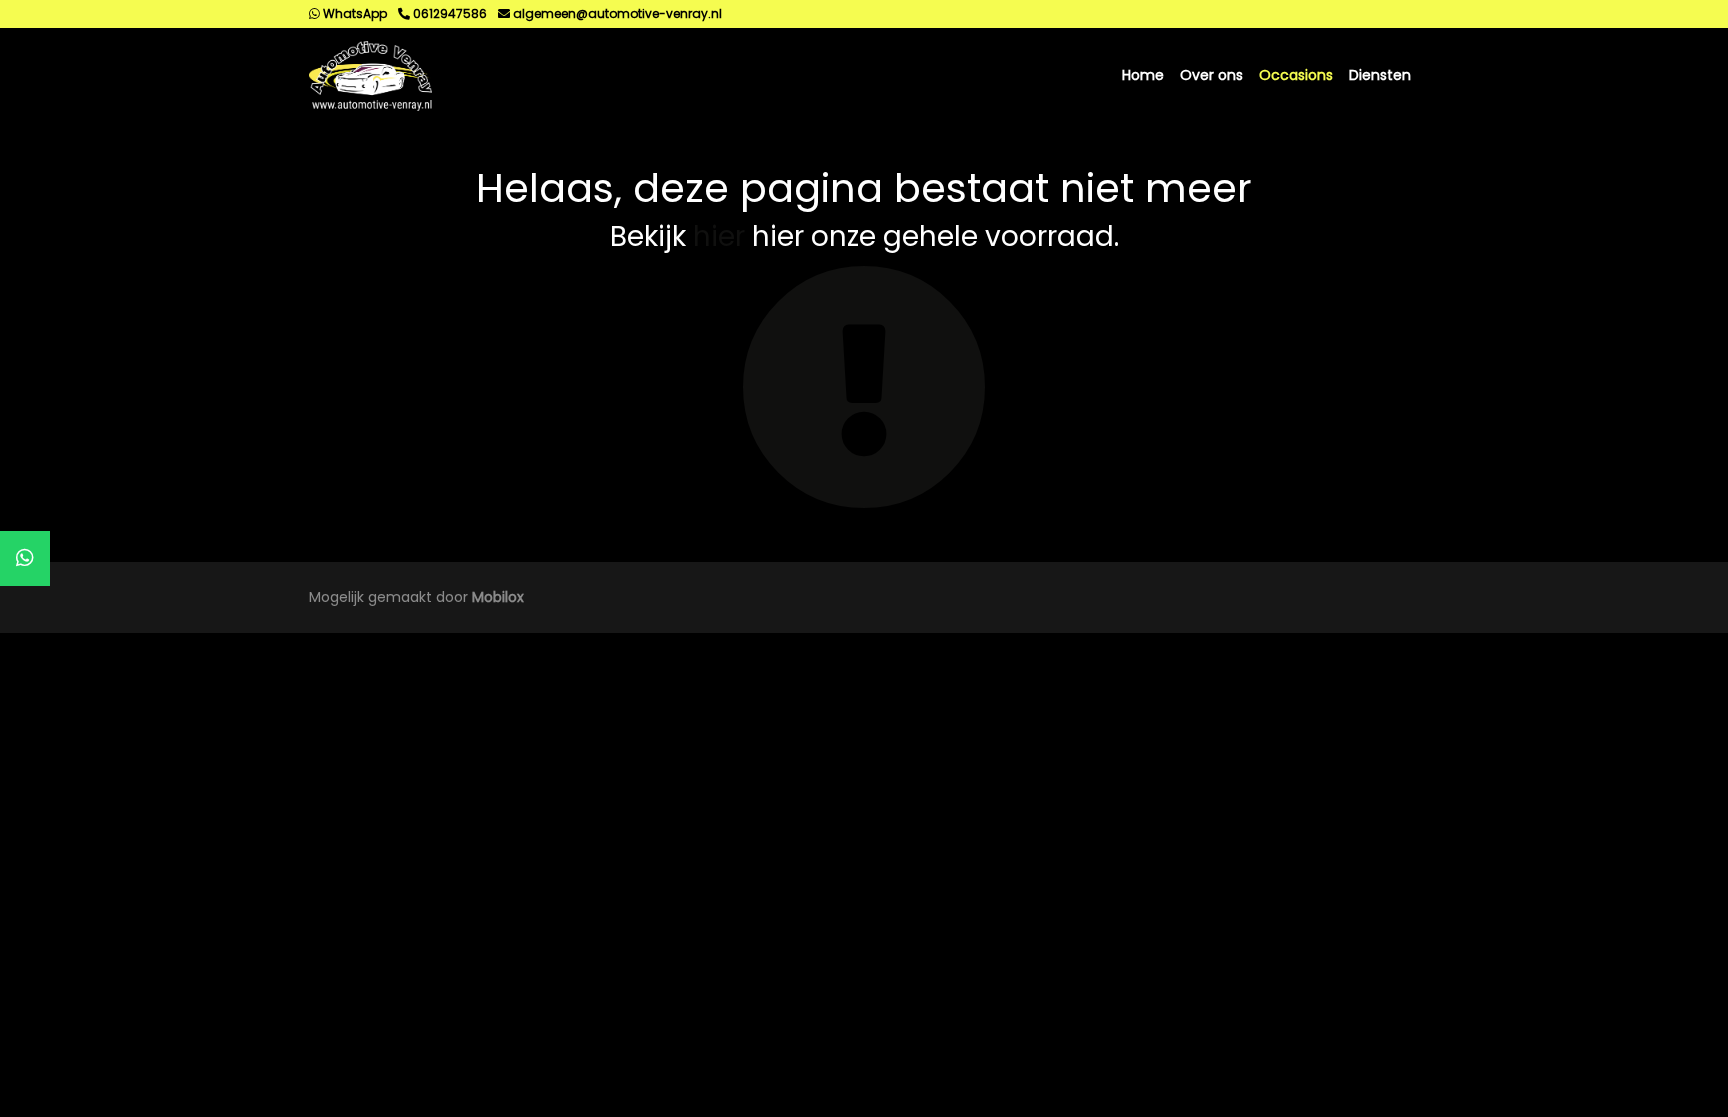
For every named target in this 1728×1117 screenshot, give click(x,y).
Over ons (1211, 75)
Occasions (1296, 75)
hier (719, 236)
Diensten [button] (1380, 75)
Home (1143, 75)
